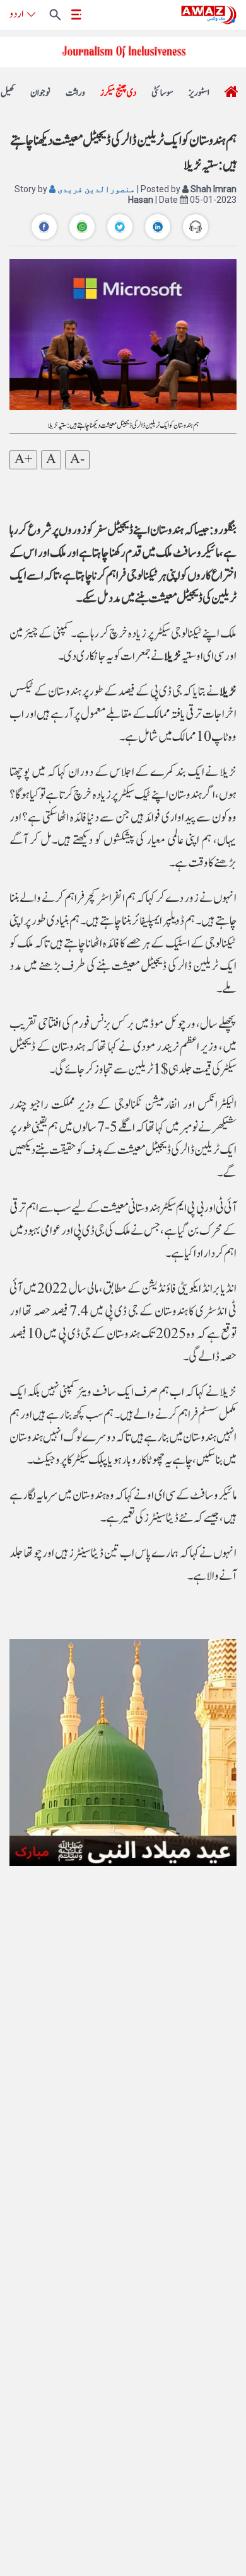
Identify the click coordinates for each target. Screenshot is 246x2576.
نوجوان (40, 93)
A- (77, 460)
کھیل (8, 93)
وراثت (75, 93)
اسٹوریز (199, 93)
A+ (23, 460)
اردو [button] (16, 14)
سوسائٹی (162, 93)
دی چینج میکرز (118, 93)
